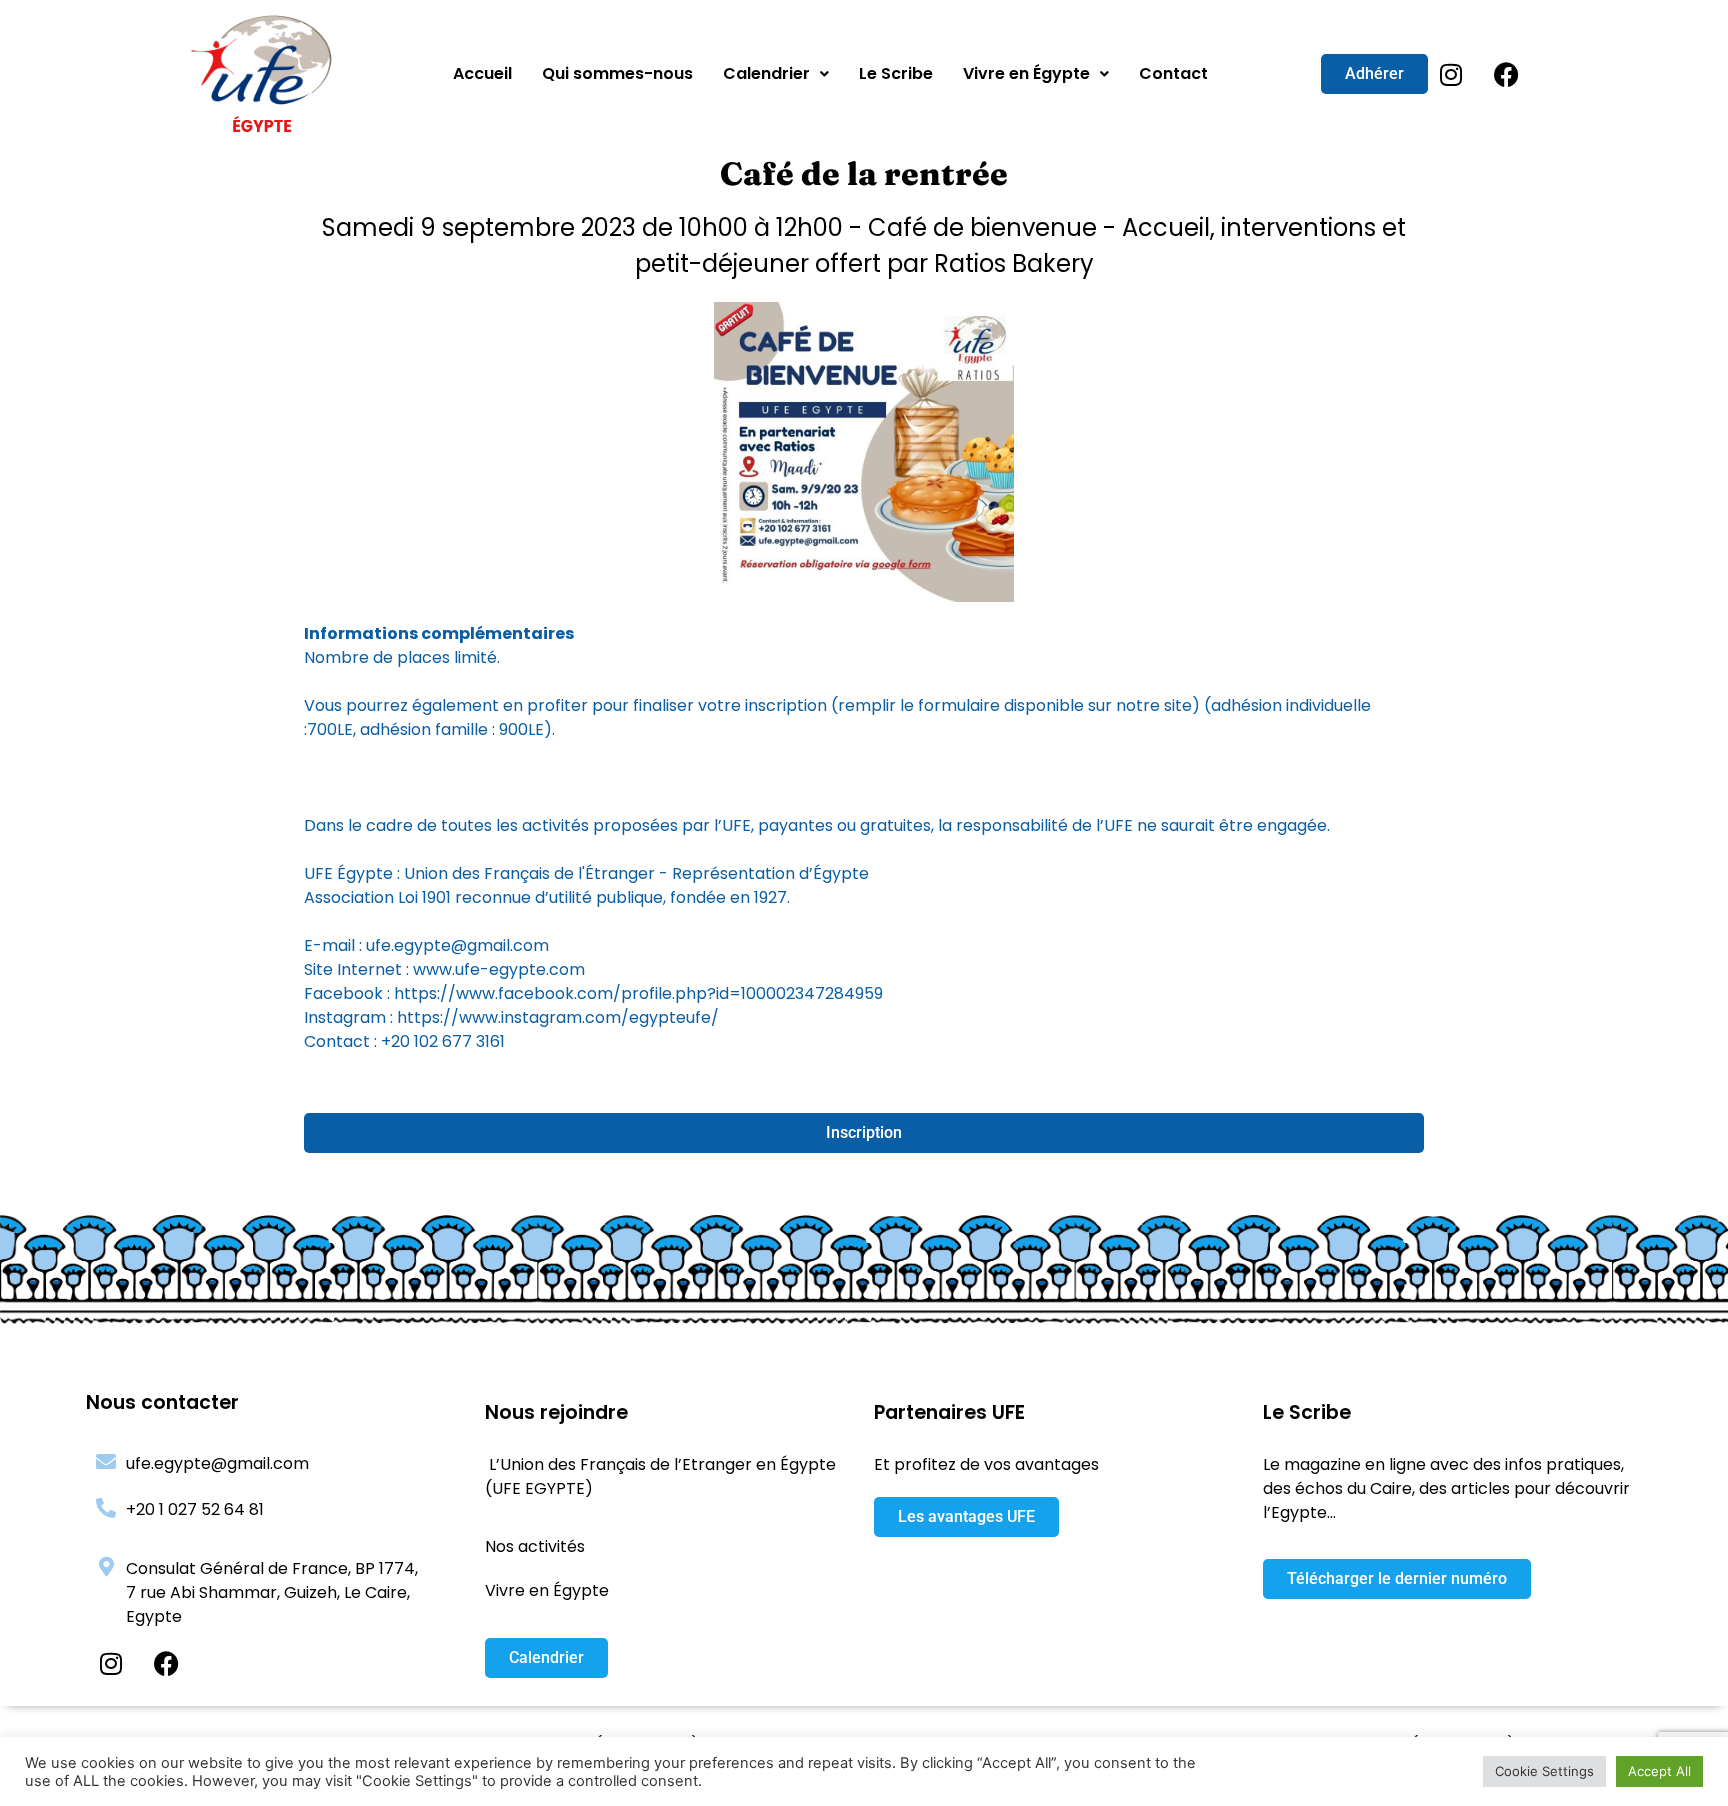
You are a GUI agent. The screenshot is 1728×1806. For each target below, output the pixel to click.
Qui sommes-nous (617, 73)
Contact (1173, 73)
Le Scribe (896, 73)
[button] (776, 74)
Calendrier (766, 73)
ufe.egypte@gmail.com (217, 1463)
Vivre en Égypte (1026, 73)
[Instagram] (1451, 74)
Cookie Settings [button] (1544, 1771)
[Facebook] (1506, 74)
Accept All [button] (1659, 1771)
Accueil (482, 73)
